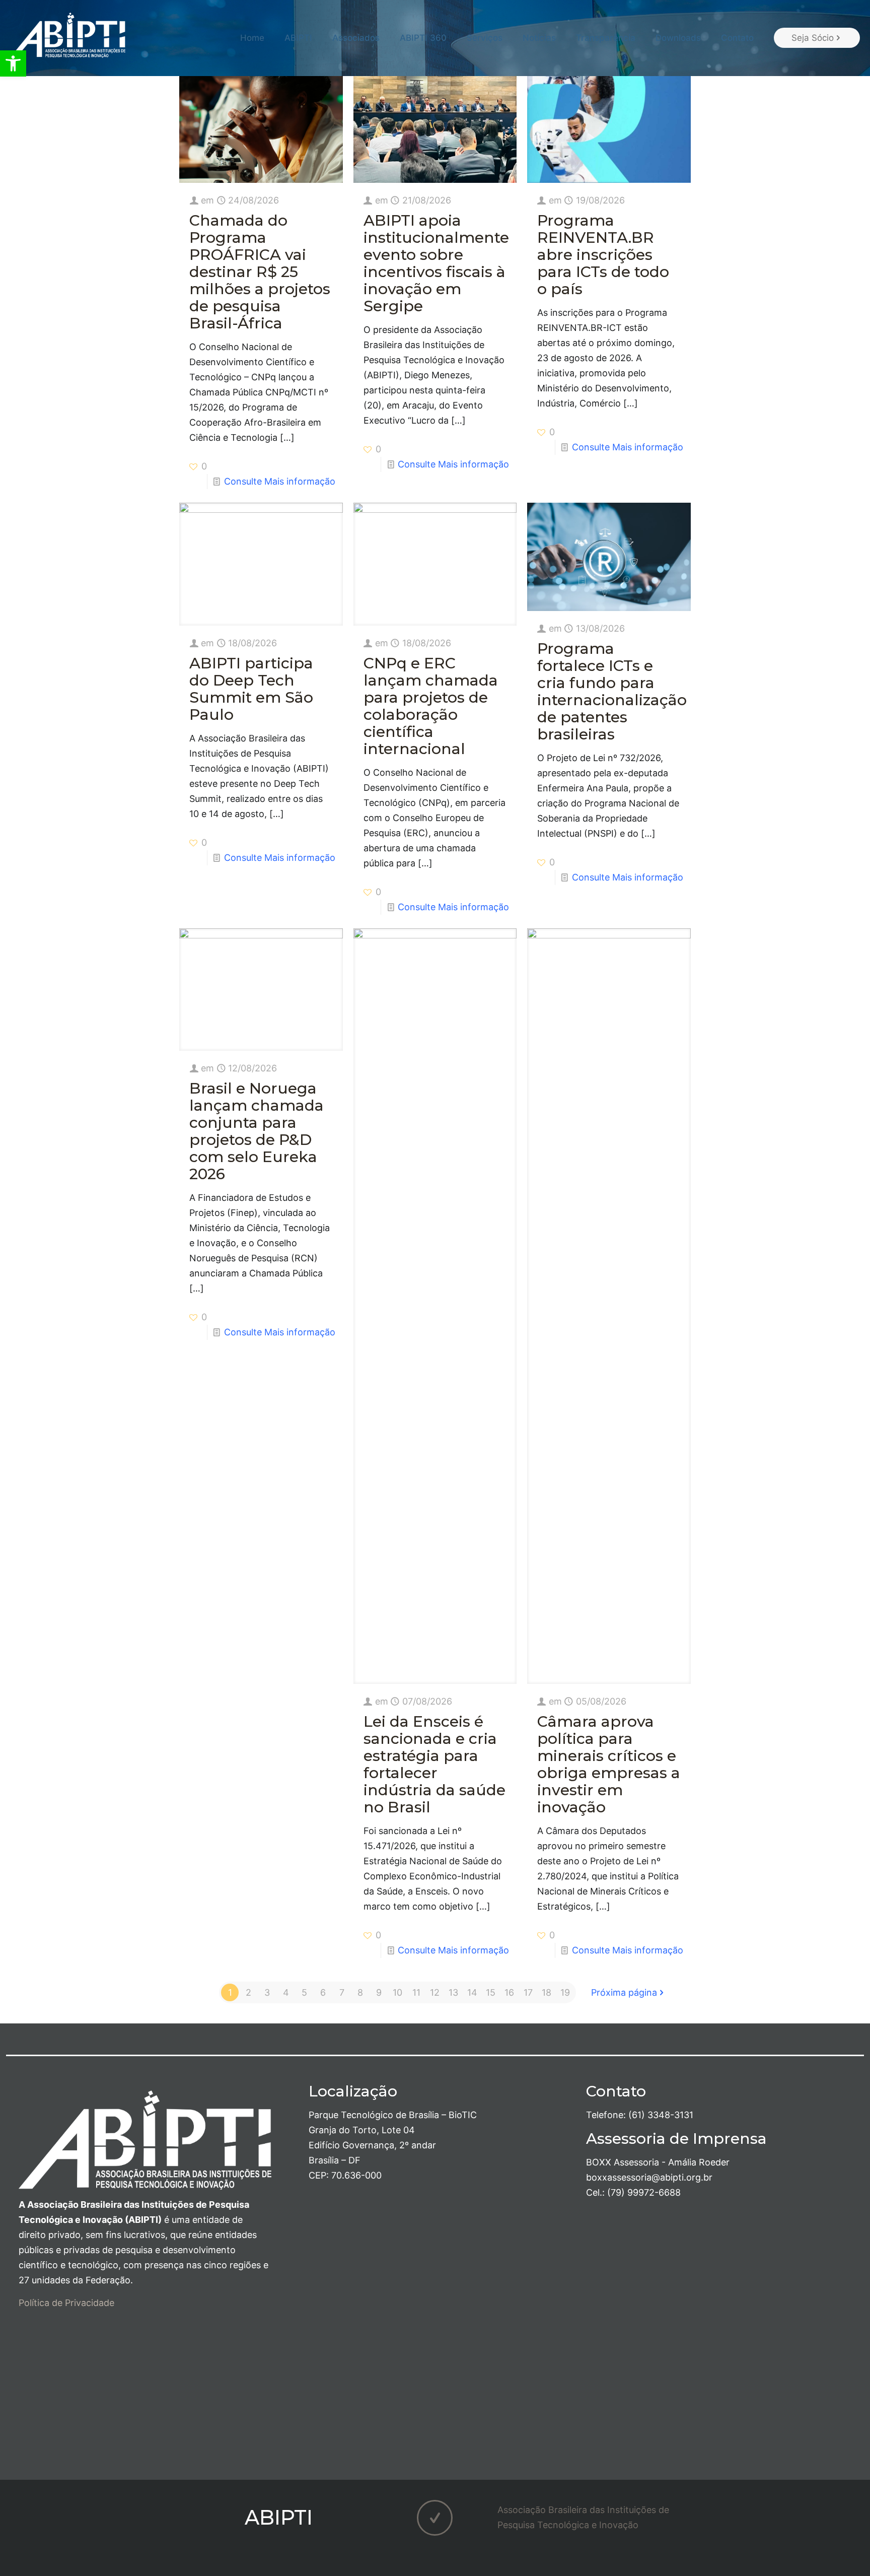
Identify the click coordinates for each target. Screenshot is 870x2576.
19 (565, 1992)
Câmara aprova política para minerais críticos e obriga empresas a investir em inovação (609, 1764)
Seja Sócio (813, 38)
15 (491, 1992)
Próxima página (624, 1992)
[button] (13, 63)
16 (509, 1992)
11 (416, 1992)
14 (472, 1992)
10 (397, 1992)
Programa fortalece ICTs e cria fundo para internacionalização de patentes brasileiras (612, 691)
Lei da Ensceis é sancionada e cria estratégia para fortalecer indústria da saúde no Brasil (434, 1764)
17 (528, 1992)
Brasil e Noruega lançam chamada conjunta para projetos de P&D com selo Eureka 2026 (257, 1131)
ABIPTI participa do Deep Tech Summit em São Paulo (251, 689)
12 (435, 1992)
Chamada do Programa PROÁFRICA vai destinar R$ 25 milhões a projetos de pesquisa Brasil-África (260, 272)
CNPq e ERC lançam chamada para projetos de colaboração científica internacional (431, 706)
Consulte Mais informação (280, 481)
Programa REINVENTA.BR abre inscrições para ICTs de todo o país (603, 255)
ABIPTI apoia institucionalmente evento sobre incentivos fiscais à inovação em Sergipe (436, 263)
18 (547, 1992)
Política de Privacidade (66, 2303)
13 (453, 1992)
